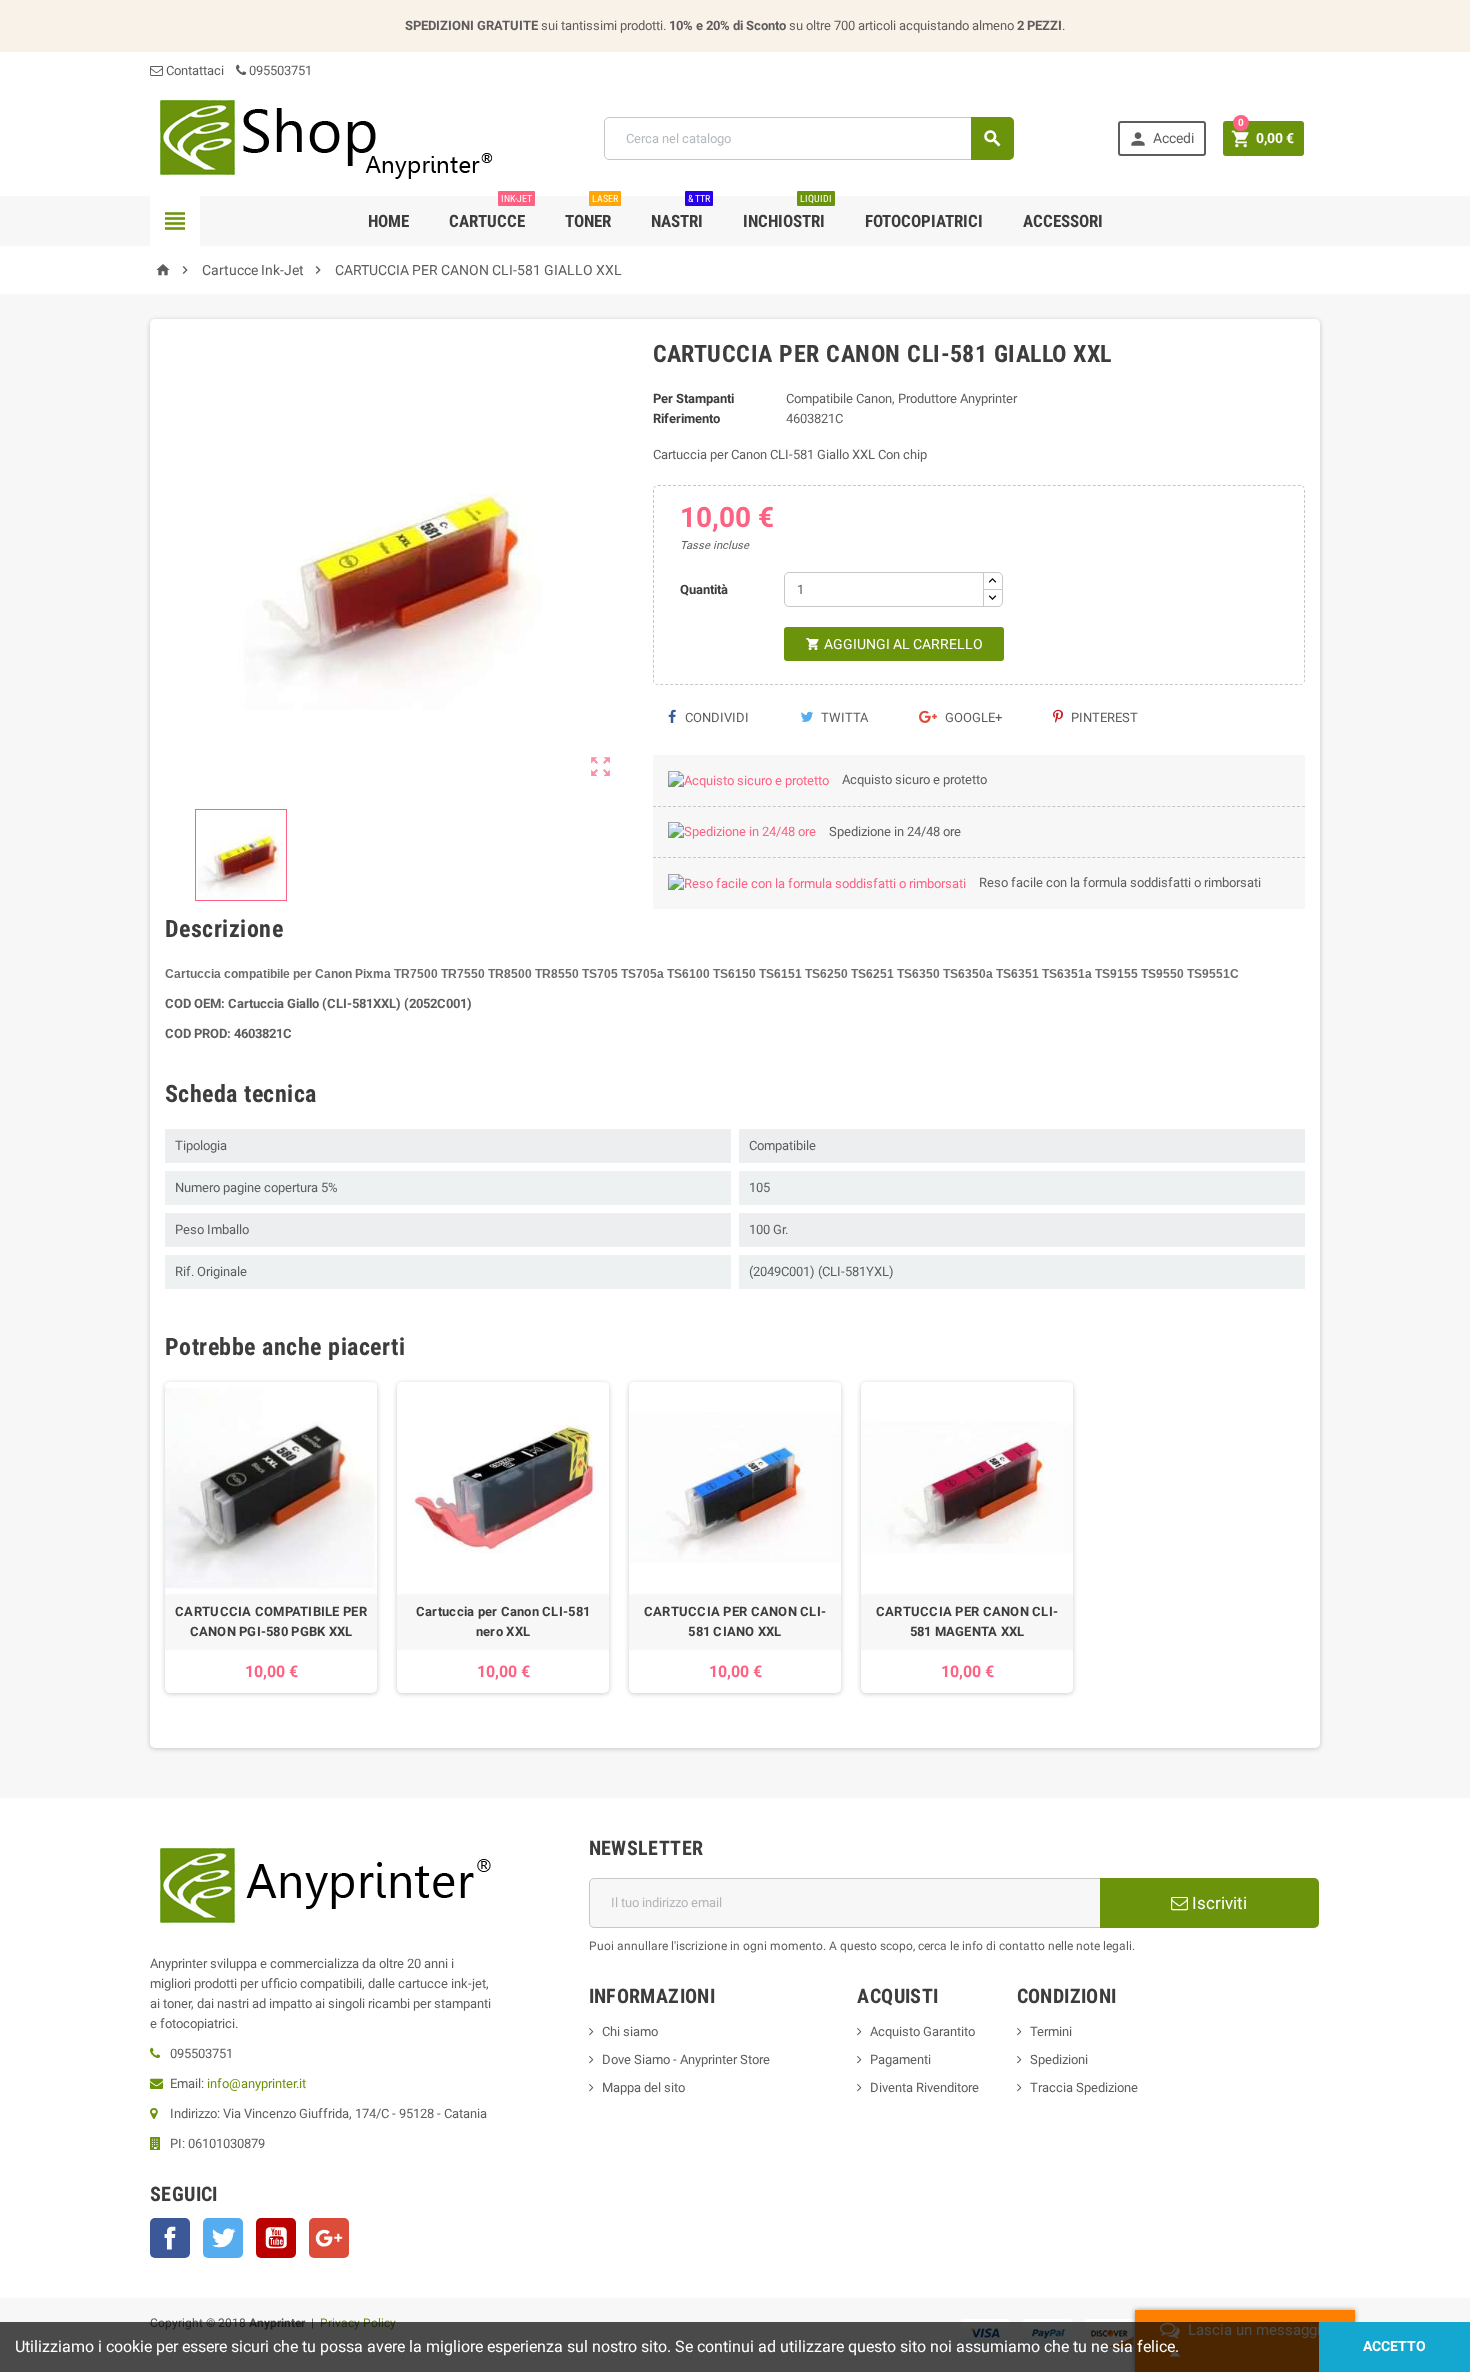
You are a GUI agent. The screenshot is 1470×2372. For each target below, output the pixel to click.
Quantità (704, 589)
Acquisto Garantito (922, 2031)
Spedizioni (1059, 2059)
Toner (591, 213)
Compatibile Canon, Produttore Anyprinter (901, 398)
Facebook (170, 2238)
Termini (1051, 2031)
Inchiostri (787, 213)
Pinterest (1103, 717)
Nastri (680, 213)
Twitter (223, 2238)
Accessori (1063, 221)
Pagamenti (900, 2059)
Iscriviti (1217, 1903)
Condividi (715, 717)
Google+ (972, 717)
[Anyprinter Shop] (325, 137)
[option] (271, 1537)
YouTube (276, 2238)
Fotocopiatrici (924, 221)
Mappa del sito (643, 2087)
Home (388, 221)
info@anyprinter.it (256, 2083)
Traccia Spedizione (1084, 2087)
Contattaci (193, 70)
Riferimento (686, 418)
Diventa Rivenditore (924, 2087)
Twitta (843, 717)
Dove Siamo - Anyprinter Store (686, 2059)
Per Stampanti (693, 398)
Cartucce (490, 213)
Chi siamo (630, 2031)
